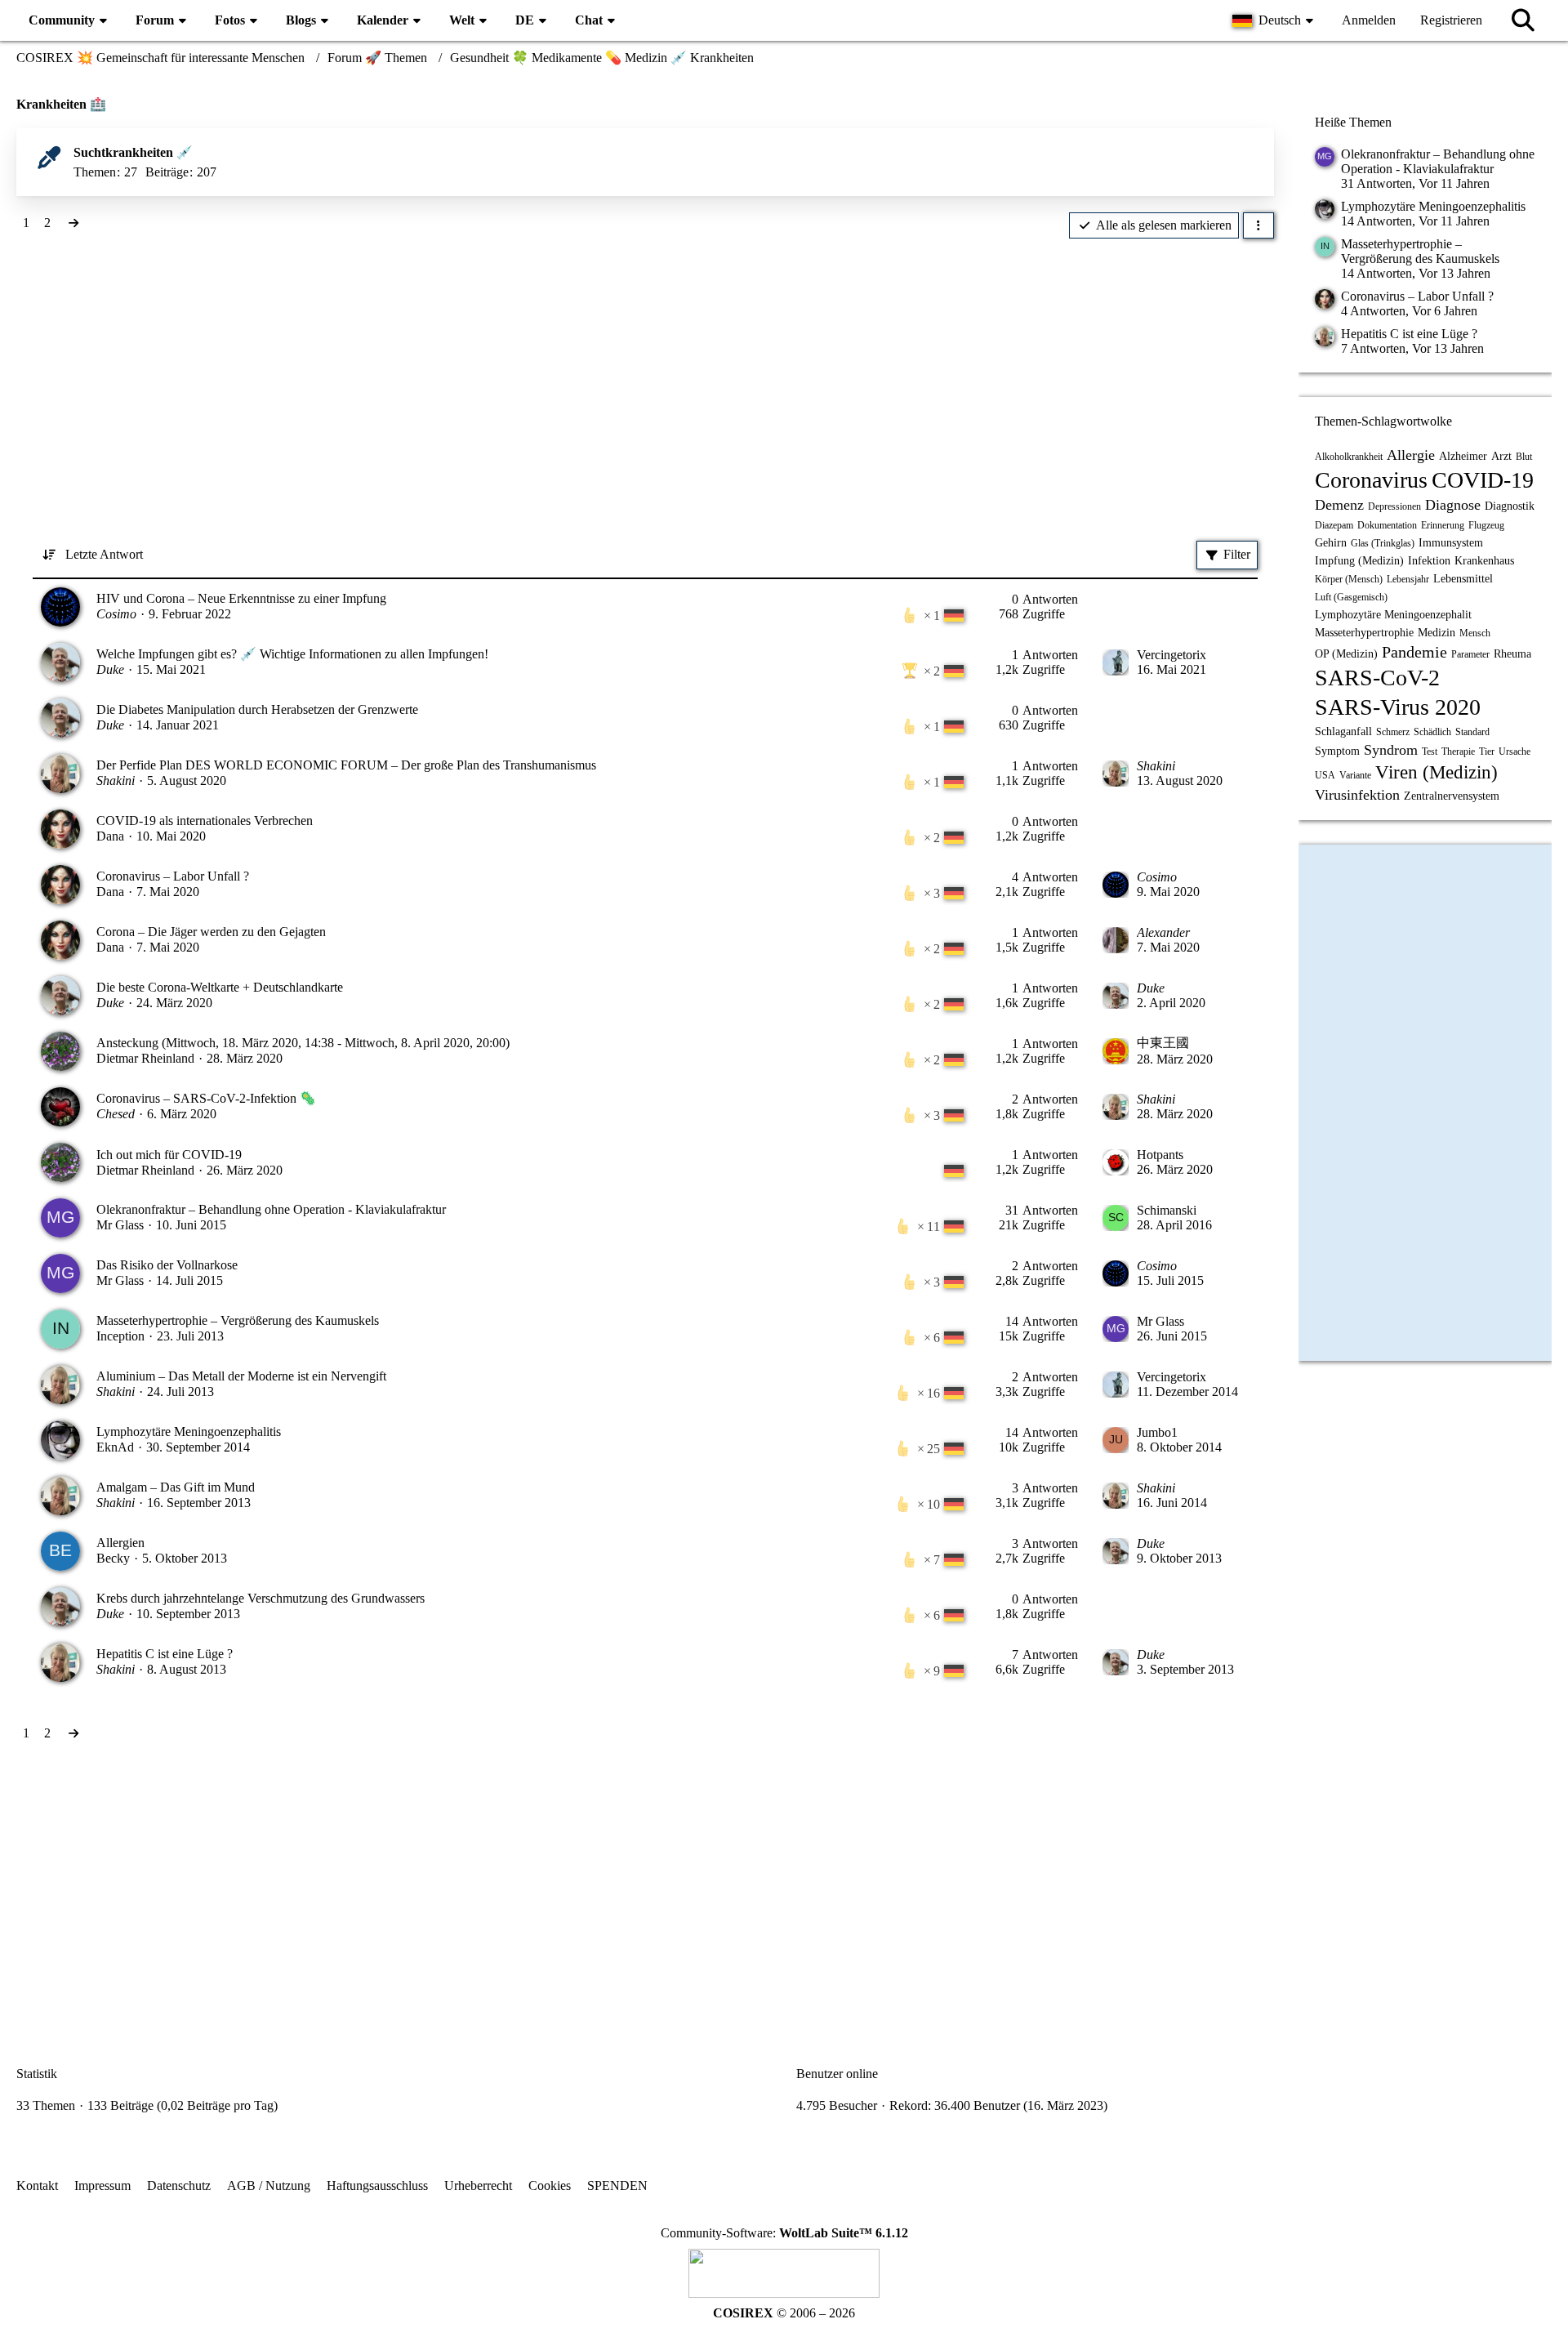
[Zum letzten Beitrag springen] (1116, 662)
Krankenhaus (1484, 561)
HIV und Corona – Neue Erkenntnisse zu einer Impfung (241, 598)
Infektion (1429, 561)
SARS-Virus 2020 (1398, 707)
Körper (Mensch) (1349, 579)
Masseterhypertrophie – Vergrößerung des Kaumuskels (238, 1320)
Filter (1237, 554)
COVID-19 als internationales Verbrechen (205, 821)
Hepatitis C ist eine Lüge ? (165, 1654)
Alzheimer (1463, 456)
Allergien (120, 1543)
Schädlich (1432, 732)
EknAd (115, 1447)
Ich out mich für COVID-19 (169, 1155)
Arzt (1501, 456)
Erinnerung (1443, 525)
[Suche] (1523, 20)
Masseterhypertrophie (1364, 633)
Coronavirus (1371, 480)
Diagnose (1453, 505)
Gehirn (1331, 543)
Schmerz (1393, 732)
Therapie (1458, 751)
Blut (1524, 457)
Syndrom (1391, 750)
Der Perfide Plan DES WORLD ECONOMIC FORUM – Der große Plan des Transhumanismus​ (346, 765)
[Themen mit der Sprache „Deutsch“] (954, 615)
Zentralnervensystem (1452, 796)
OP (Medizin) (1346, 654)
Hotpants (1160, 1155)
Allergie (1411, 455)
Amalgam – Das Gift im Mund (176, 1487)
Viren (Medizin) (1437, 772)
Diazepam (1334, 525)
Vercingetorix (1172, 655)
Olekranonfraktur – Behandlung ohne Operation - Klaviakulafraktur (271, 1209)
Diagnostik (1510, 506)
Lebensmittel (1463, 579)
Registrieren (1451, 20)
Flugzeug (1486, 525)
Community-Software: (784, 2233)
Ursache (1515, 751)
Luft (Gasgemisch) (1351, 597)
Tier (1487, 751)
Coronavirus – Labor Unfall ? (173, 876)
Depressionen (1394, 506)
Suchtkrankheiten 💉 (133, 152)
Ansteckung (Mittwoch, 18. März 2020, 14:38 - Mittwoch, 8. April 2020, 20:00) (303, 1043)
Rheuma (1512, 654)
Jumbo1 (1157, 1432)
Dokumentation (1387, 525)
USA (1325, 775)
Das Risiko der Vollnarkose (167, 1265)
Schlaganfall (1343, 731)
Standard (1472, 732)
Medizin (1437, 633)
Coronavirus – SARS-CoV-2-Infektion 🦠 (206, 1098)
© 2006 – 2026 (784, 2313)
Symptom (1337, 751)
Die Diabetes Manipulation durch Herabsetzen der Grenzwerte (257, 709)
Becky (113, 1558)
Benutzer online (837, 2074)
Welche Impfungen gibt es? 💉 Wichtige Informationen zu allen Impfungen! (292, 654)
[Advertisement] (645, 369)
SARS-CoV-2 (1377, 678)
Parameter (1470, 654)
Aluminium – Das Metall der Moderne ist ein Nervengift (241, 1376)
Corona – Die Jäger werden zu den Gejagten (211, 932)
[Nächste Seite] (73, 223)
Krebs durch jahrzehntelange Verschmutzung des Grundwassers (261, 1598)
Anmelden (1369, 20)
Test (1430, 751)
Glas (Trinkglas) (1383, 543)
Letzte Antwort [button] (104, 554)
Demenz (1339, 505)
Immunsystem (1451, 543)
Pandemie (1414, 652)
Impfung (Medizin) (1359, 561)
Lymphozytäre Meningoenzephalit (1393, 615)
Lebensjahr (1408, 579)
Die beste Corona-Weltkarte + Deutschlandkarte (220, 987)
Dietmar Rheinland (145, 1058)
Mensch (1475, 633)
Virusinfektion (1357, 795)
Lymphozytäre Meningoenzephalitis (189, 1432)
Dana (110, 836)
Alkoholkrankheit (1349, 457)
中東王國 (1163, 1043)
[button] (1275, 20)
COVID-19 (1483, 480)
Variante (1355, 775)
